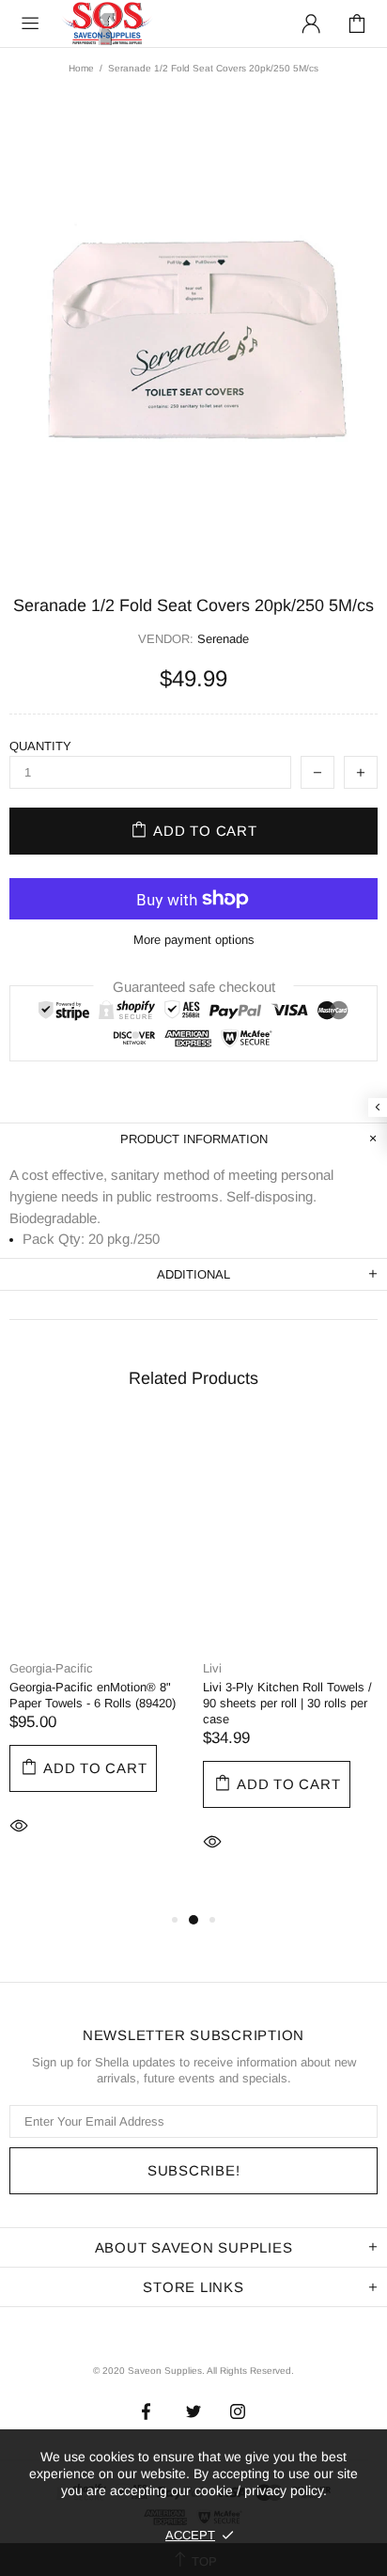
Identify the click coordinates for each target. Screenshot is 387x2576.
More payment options (194, 940)
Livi (212, 1668)
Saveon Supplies (107, 23)
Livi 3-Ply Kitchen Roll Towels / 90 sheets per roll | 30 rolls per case (287, 1703)
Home (81, 68)
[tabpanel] (97, 1657)
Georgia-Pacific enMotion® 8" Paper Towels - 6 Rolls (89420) (93, 1695)
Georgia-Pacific (51, 1668)
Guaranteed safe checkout (194, 987)
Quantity (40, 746)
